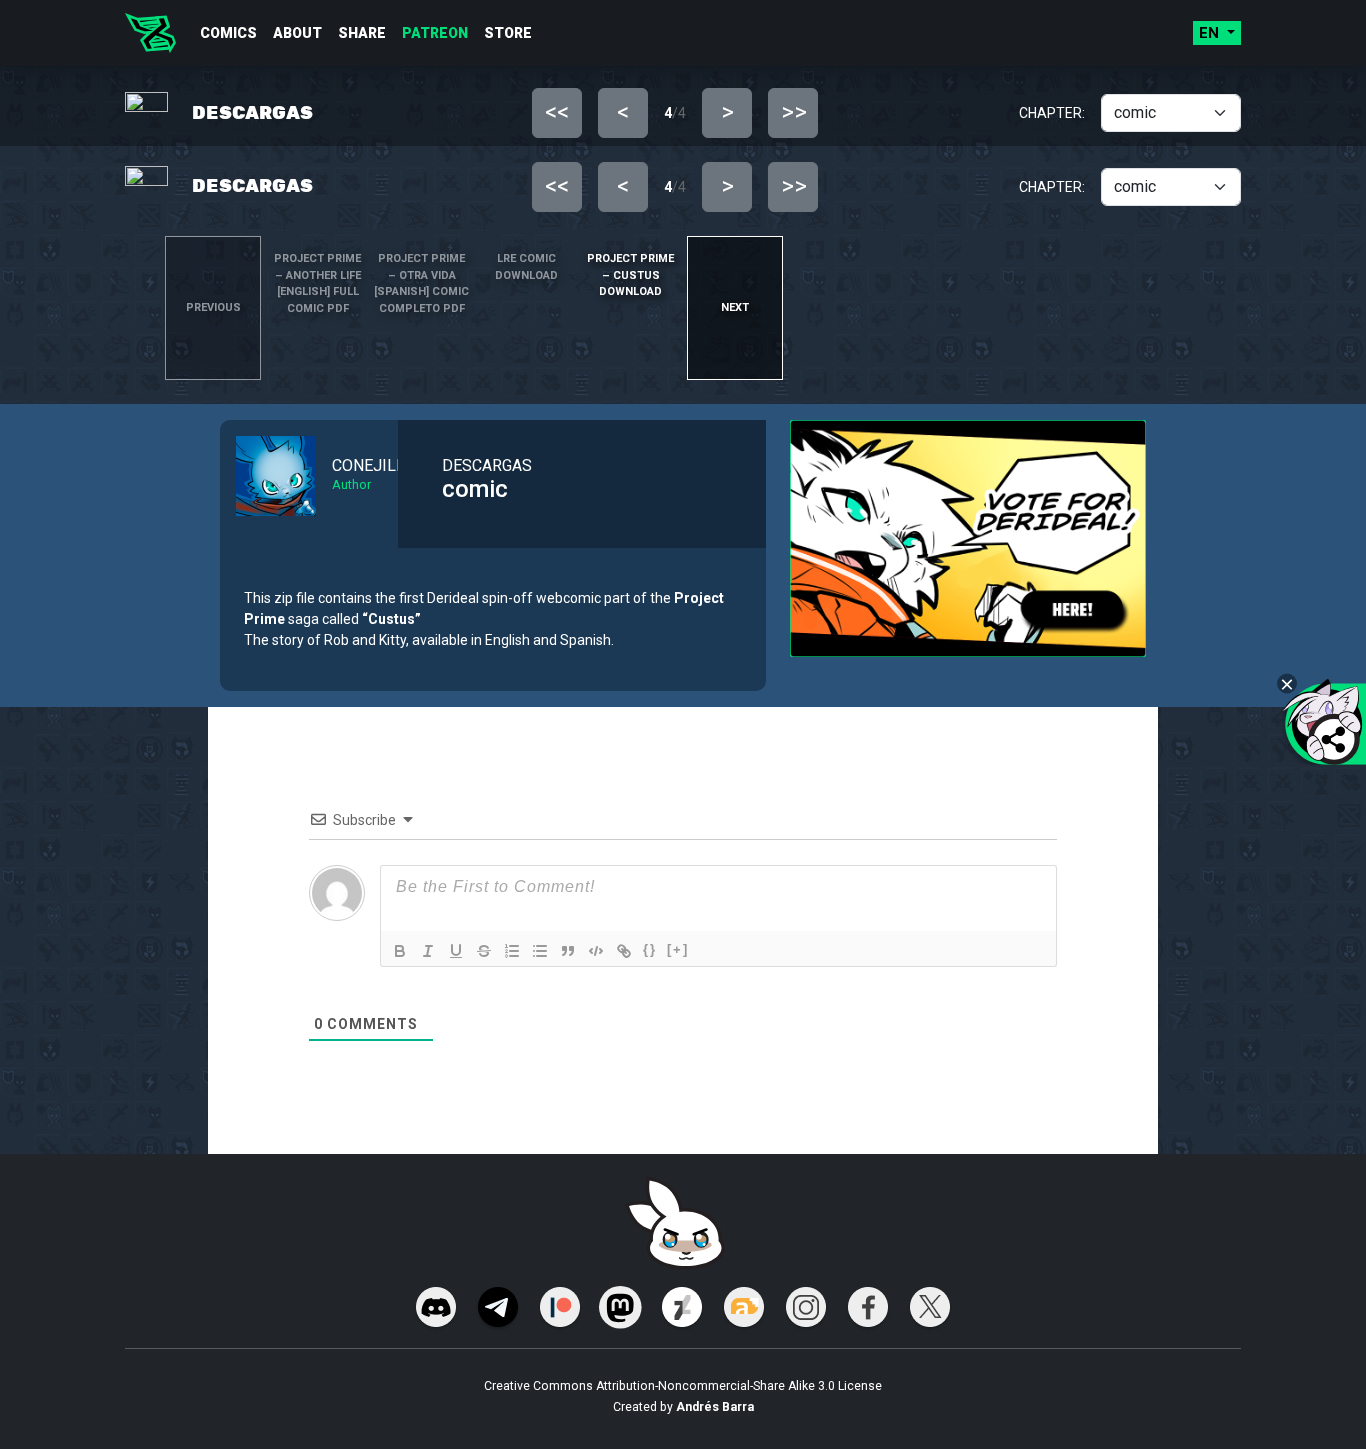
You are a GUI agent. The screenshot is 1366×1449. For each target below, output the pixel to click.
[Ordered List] (512, 951)
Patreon (435, 33)
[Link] (624, 951)
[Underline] (456, 951)
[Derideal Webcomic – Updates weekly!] (150, 33)
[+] (678, 949)
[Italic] (428, 951)
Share (362, 33)
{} (650, 949)
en (1211, 33)
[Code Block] (596, 951)
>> (794, 112)
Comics (228, 33)
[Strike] (484, 951)
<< (557, 112)
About (297, 33)
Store (508, 33)
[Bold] (400, 951)
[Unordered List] (540, 951)
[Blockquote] (568, 951)
